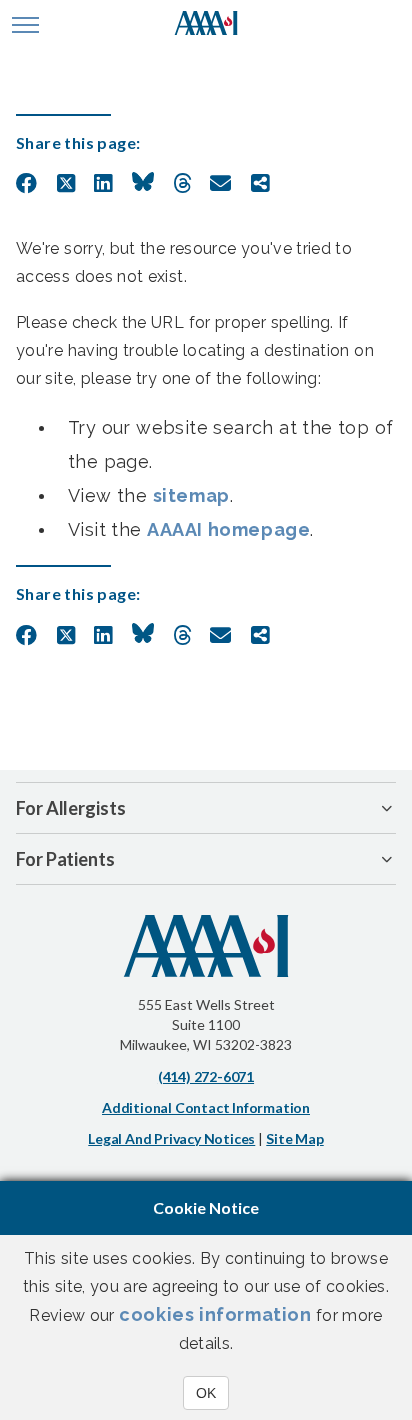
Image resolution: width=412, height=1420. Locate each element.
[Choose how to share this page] (260, 184)
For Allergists (71, 808)
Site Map (294, 1138)
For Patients (65, 859)
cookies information (215, 1314)
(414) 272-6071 (206, 1076)
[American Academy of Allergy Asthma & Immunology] (206, 25)
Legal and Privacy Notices (171, 1138)
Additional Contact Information (206, 1107)
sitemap (191, 495)
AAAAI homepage (228, 529)
